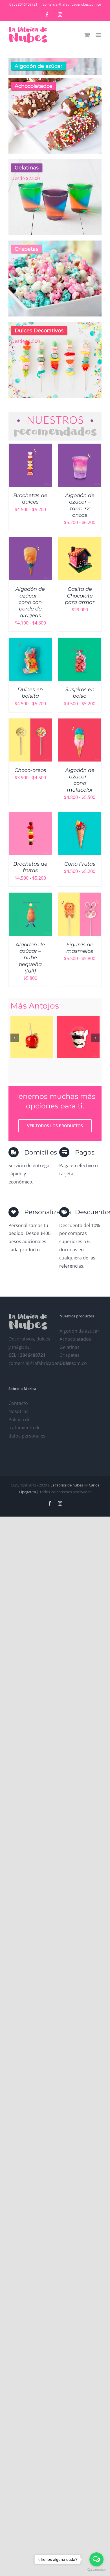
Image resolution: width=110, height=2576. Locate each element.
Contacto (18, 1403)
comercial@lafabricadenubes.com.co (72, 4)
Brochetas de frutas (30, 867)
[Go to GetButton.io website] (96, 2570)
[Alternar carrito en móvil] (87, 35)
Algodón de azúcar (79, 1331)
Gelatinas (70, 1347)
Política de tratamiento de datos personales (27, 1428)
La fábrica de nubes (67, 1485)
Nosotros (18, 1411)
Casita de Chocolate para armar (80, 596)
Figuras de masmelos (80, 948)
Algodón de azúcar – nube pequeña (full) (30, 958)
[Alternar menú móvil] (99, 35)
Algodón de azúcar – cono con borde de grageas (30, 602)
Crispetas (70, 1355)
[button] (15, 1038)
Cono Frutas (80, 864)
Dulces (67, 1363)
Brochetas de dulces (30, 499)
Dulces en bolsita (30, 693)
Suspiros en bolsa (80, 693)
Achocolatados (75, 1339)
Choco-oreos (30, 770)
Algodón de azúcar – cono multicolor (80, 780)
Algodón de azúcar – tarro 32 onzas (80, 505)
